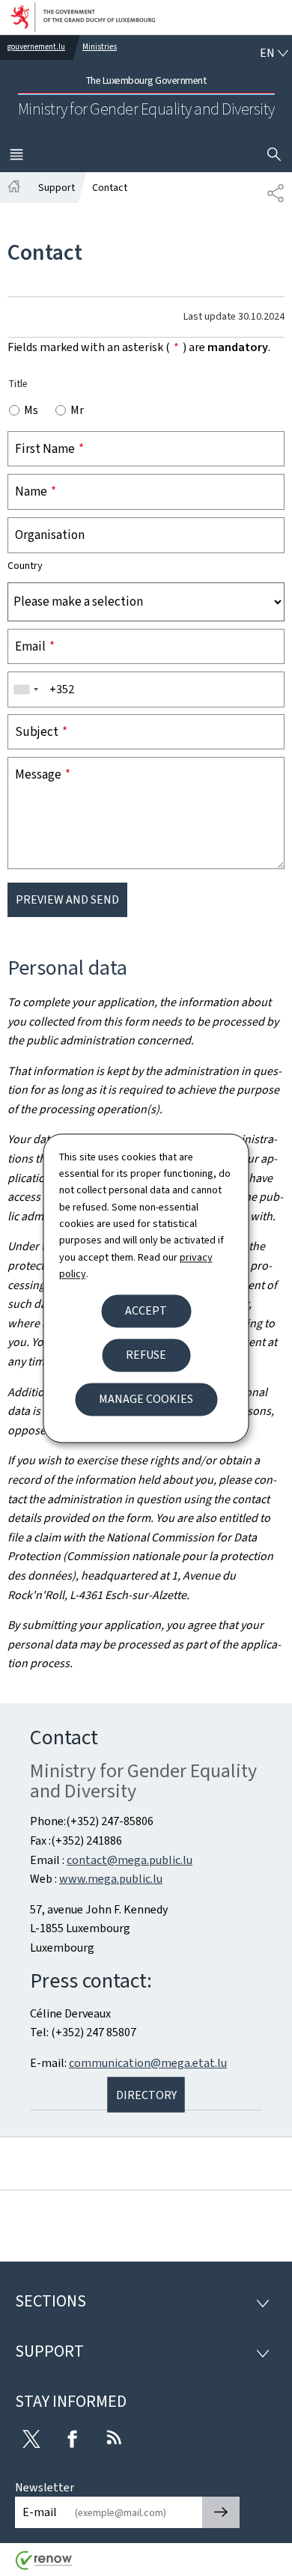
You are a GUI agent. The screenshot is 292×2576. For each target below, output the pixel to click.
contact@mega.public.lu (130, 1860)
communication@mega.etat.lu (148, 2063)
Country (25, 566)
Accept (146, 1310)
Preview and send (67, 899)
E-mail (40, 2512)
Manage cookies (146, 1399)
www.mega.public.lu (111, 1879)
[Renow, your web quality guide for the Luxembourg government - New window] (44, 2566)
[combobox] (25, 689)
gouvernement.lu (36, 47)
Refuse (146, 1355)
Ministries (100, 47)
